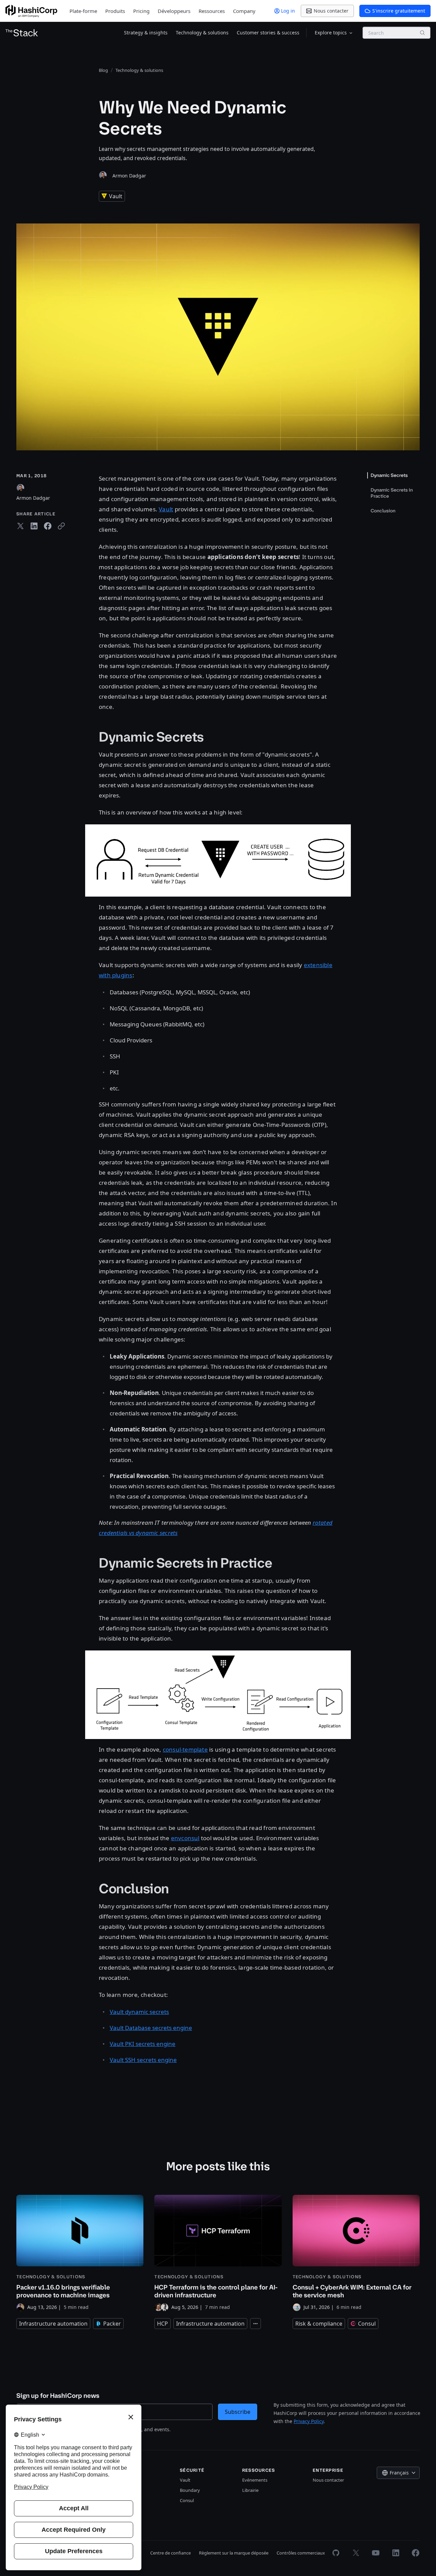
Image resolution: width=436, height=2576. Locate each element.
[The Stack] (22, 33)
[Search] (422, 33)
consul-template (185, 1749)
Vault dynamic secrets (139, 2012)
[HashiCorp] (31, 11)
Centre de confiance (170, 2553)
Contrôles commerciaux (301, 2553)
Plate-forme (83, 11)
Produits (115, 11)
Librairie (250, 2490)
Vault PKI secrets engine (143, 2044)
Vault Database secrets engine (151, 2028)
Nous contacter (328, 2480)
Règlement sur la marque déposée (234, 2553)
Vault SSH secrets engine (143, 2060)
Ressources (212, 11)
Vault (166, 509)
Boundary (190, 2490)
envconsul (185, 1838)
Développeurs (174, 11)
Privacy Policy (309, 2421)
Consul (187, 2500)
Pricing (141, 11)
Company (244, 11)
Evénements (255, 2480)
